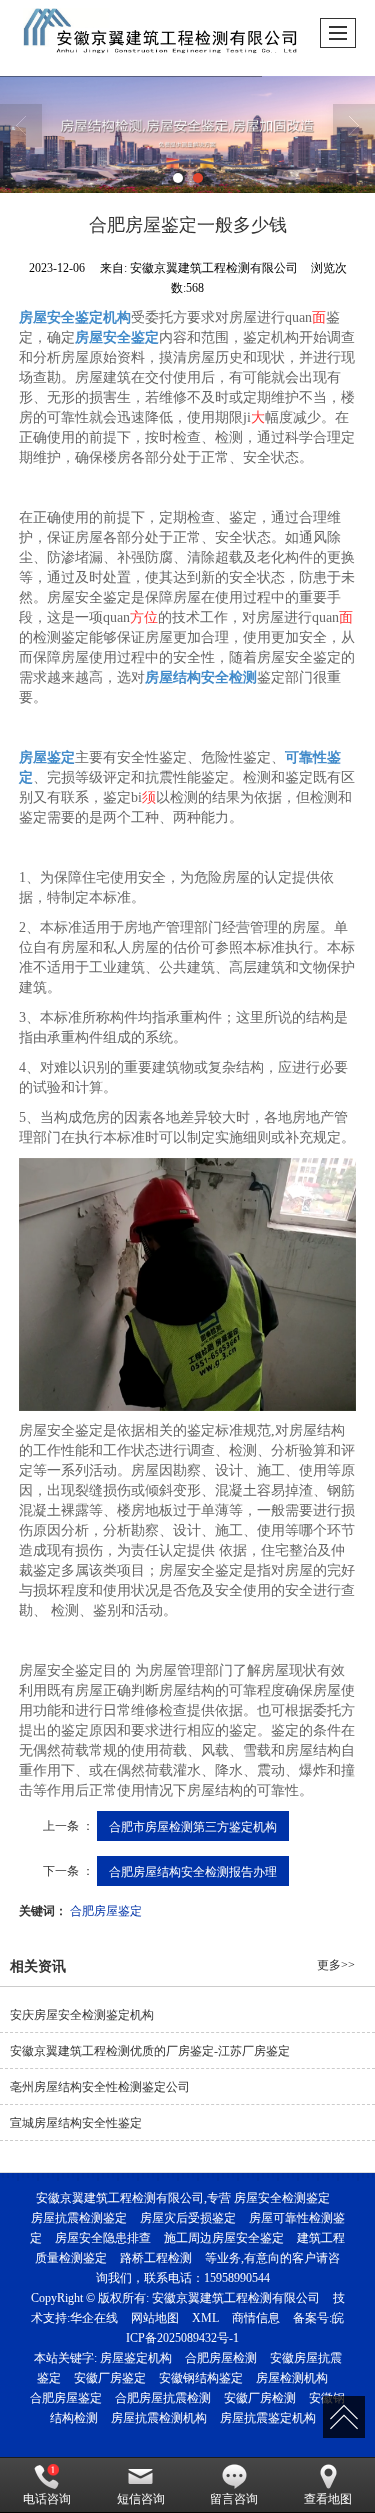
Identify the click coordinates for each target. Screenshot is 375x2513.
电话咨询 (47, 2499)
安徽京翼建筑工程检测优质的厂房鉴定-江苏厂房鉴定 (150, 2051)
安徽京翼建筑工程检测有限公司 (236, 2298)
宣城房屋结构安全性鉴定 (76, 2123)
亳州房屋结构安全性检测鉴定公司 (100, 2087)
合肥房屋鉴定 (106, 1909)
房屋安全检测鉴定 (282, 2198)
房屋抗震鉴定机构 (268, 2418)
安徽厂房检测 (260, 2398)
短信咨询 (141, 2499)
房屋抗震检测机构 (159, 2418)
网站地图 (155, 2318)
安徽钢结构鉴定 (201, 2378)
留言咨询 (234, 2499)
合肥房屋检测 (221, 2358)
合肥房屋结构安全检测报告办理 (193, 1870)
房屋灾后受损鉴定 (188, 2218)
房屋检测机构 (292, 2378)
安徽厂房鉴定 (110, 2378)
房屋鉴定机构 (136, 2358)
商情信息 (256, 2318)
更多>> (336, 1965)
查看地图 (328, 2499)
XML (205, 2318)
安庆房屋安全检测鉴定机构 (82, 2015)
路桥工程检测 (156, 2258)
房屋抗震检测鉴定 (79, 2218)
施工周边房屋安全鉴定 (224, 2238)
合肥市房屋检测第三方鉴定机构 (193, 1825)
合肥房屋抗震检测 (163, 2398)
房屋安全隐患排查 (103, 2238)
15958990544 (237, 2278)
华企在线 (94, 2318)
